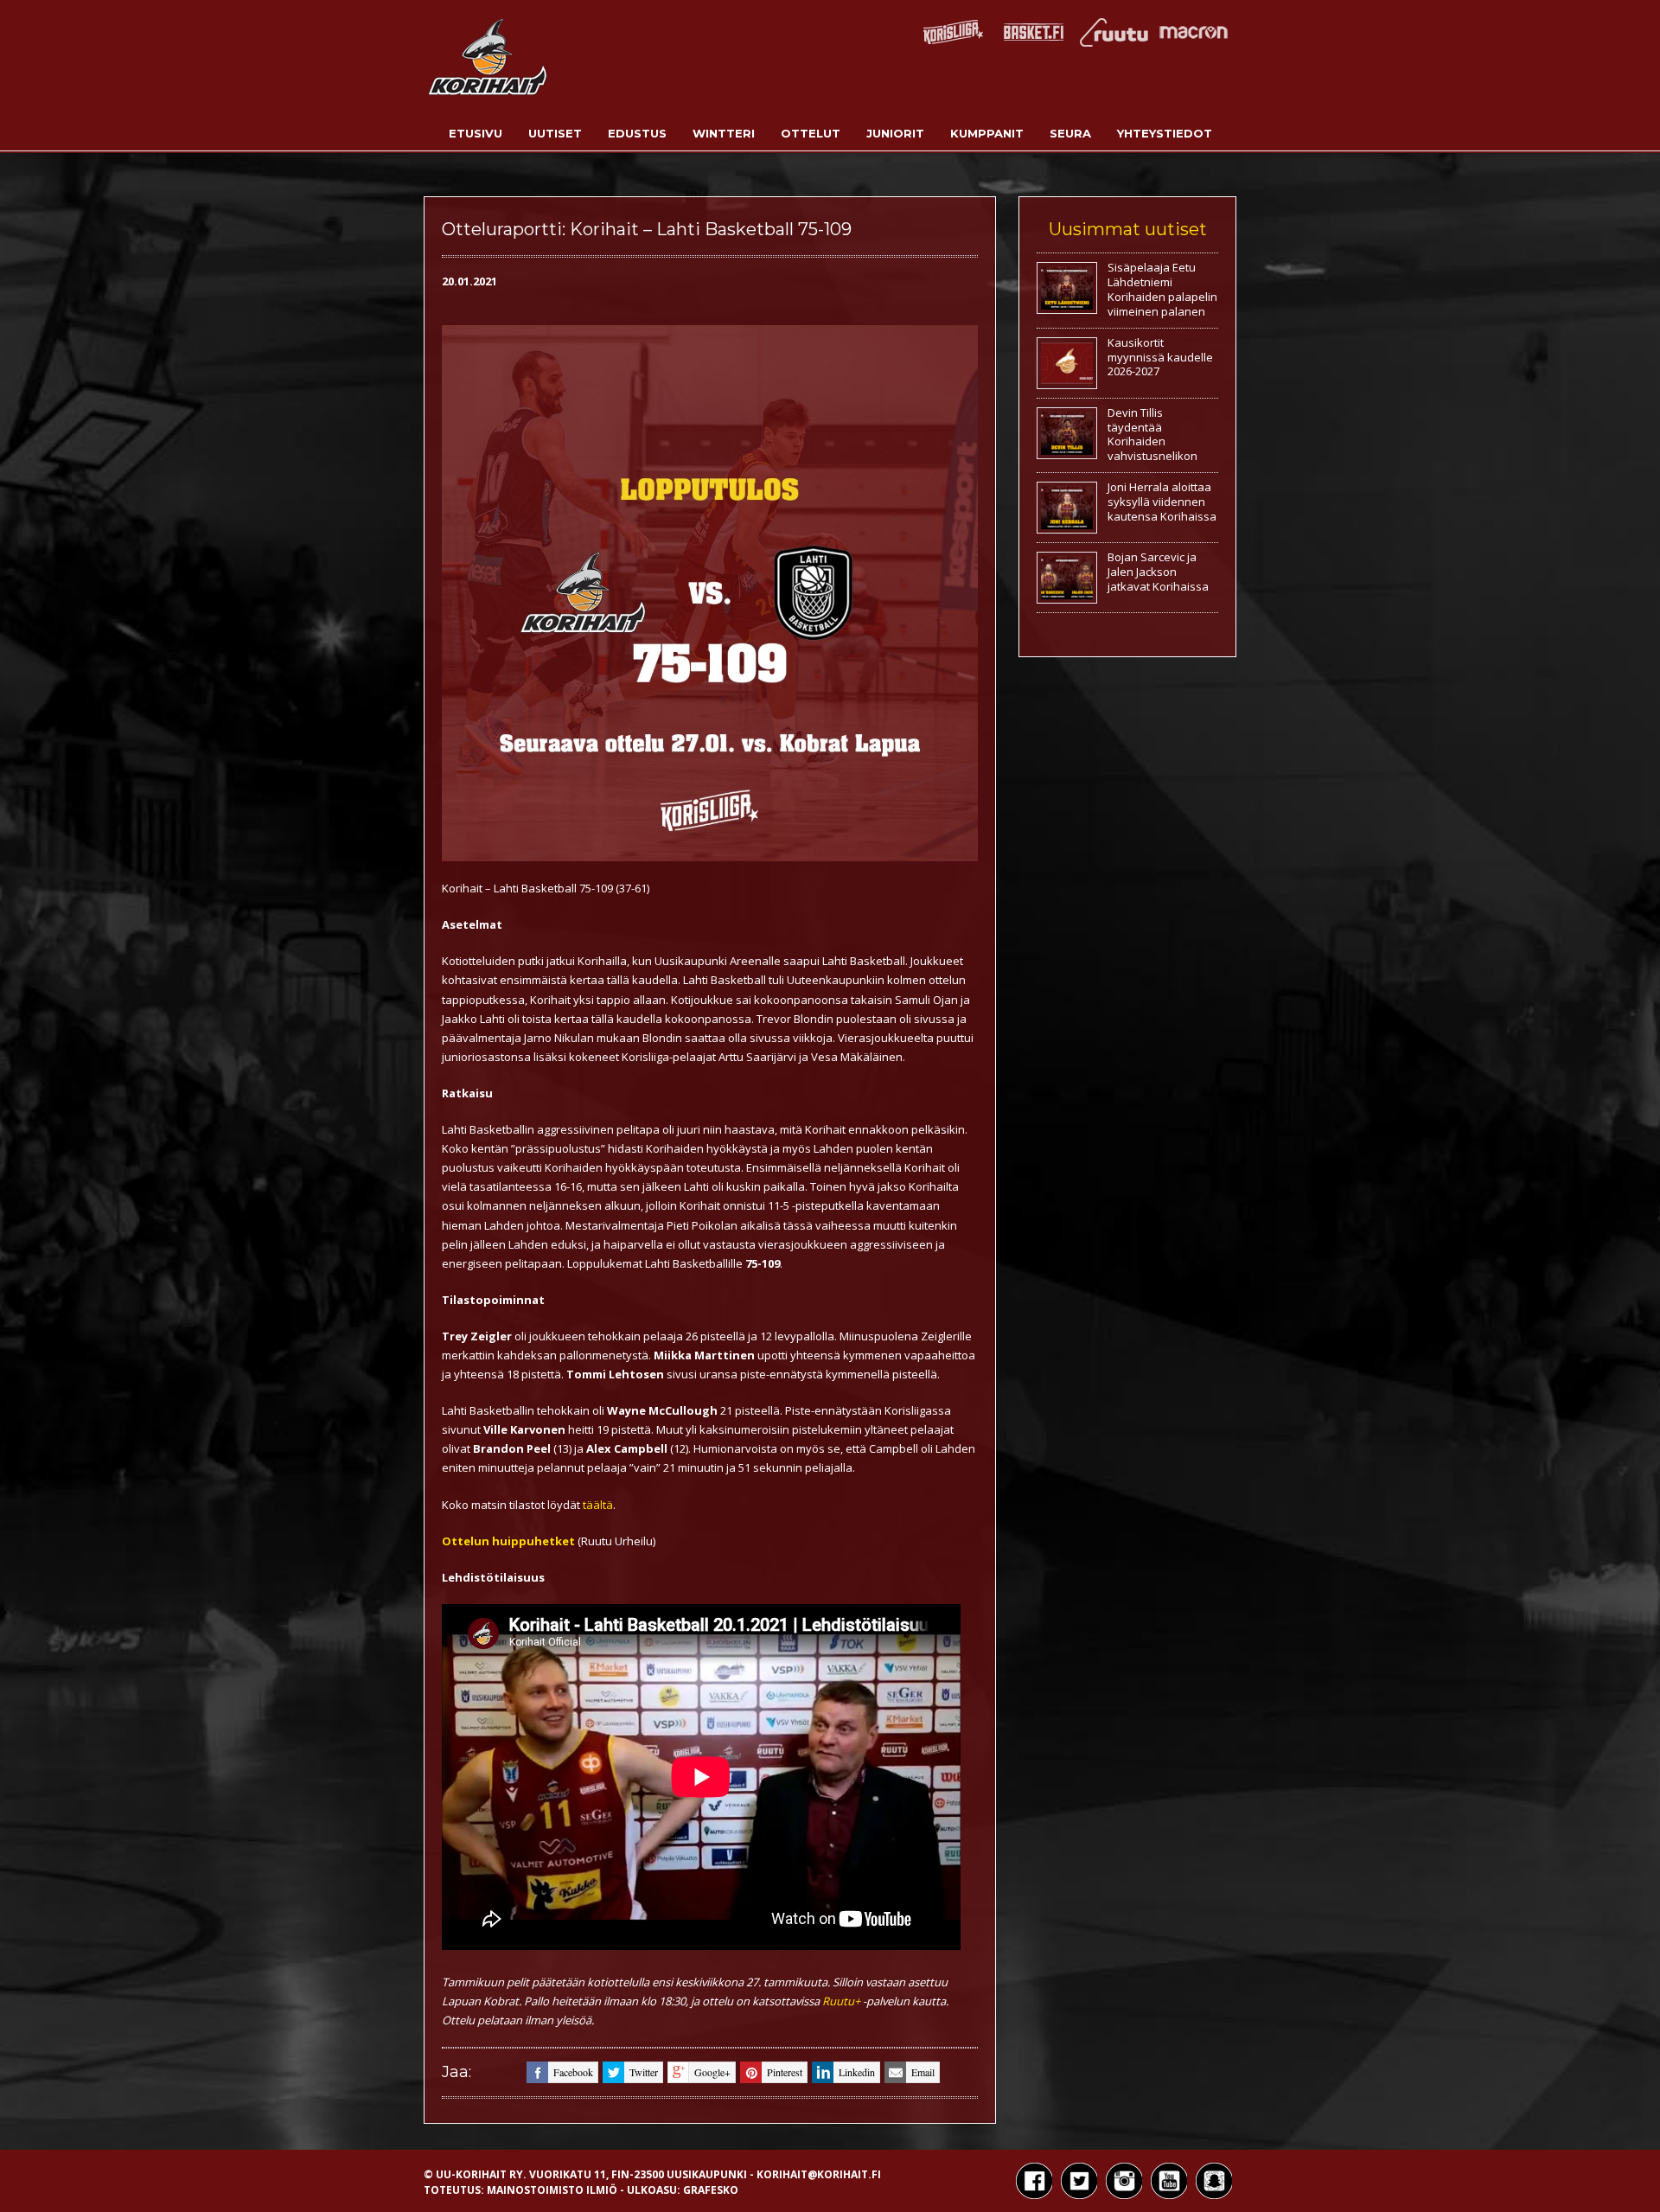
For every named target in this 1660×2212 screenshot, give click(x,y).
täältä (598, 1505)
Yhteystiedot (1165, 133)
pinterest (785, 2072)
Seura (1070, 133)
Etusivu (476, 133)
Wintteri (724, 133)
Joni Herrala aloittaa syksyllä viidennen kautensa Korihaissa (1162, 502)
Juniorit (895, 133)
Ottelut (811, 133)
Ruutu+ (841, 2001)
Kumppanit (987, 133)
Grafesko (711, 2190)
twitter (644, 2072)
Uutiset (555, 133)
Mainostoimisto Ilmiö (552, 2190)
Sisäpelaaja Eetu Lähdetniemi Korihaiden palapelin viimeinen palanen (1162, 289)
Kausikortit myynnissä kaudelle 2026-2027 (1160, 357)
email (923, 2072)
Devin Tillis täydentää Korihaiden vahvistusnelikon (1152, 435)
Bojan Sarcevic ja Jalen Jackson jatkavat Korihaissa (1158, 572)
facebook (573, 2072)
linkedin (857, 2072)
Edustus (637, 133)
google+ (712, 2072)
